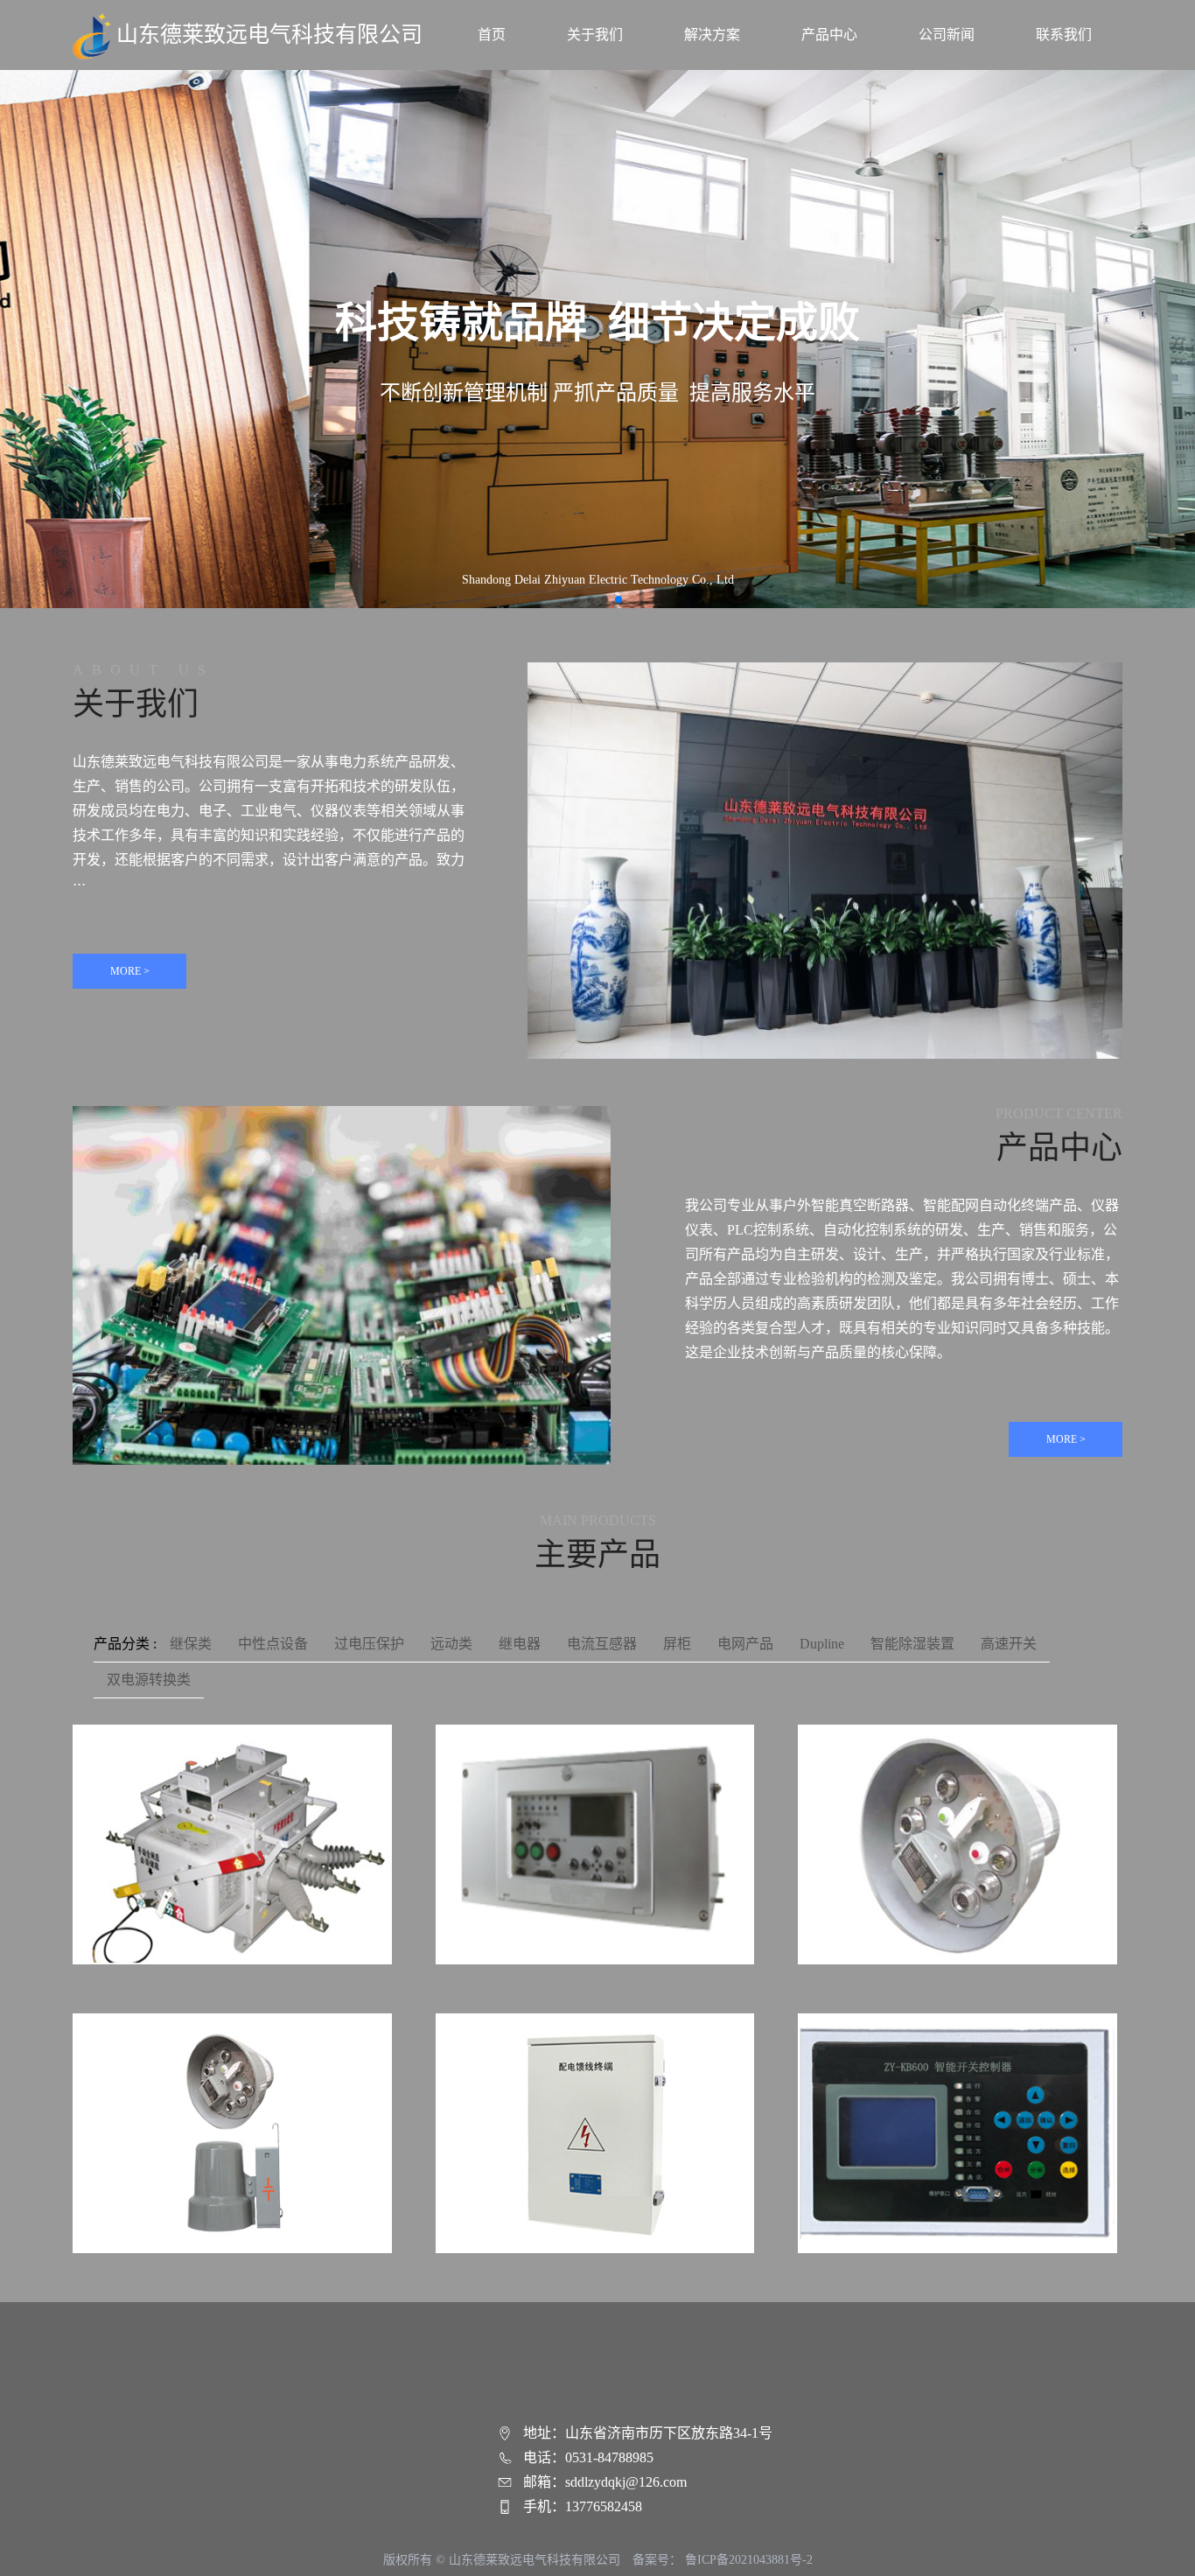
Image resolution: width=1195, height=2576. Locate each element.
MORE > (130, 971)
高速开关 (1009, 1644)
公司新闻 (947, 35)
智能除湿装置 (912, 1644)
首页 (492, 35)
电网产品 (745, 1644)
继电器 (520, 1644)
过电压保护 (369, 1644)
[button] (577, 599)
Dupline (822, 1644)
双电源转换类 (149, 1680)
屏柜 (677, 1644)
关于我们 (595, 35)
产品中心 (829, 35)
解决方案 (712, 35)
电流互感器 (602, 1644)
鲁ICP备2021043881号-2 (749, 2560)
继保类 (191, 1644)
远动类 (451, 1644)
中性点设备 (273, 1644)
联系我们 (1064, 35)
